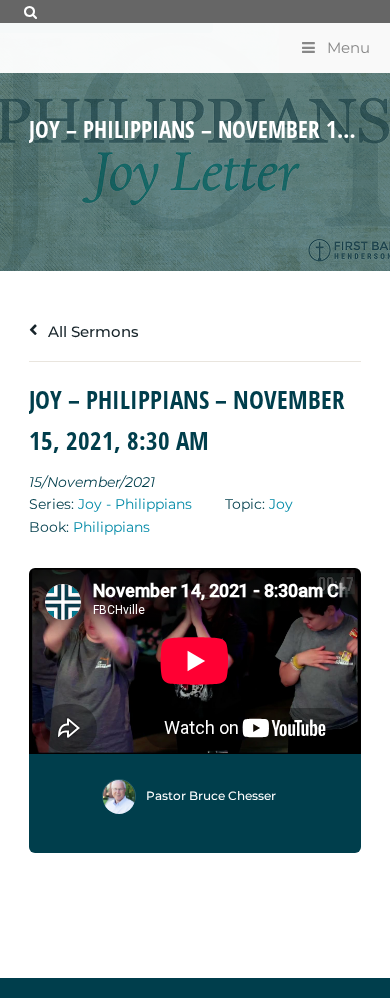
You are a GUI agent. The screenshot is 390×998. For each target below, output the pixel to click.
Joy (281, 504)
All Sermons (91, 331)
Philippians (111, 527)
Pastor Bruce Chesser (211, 795)
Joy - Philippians (135, 504)
